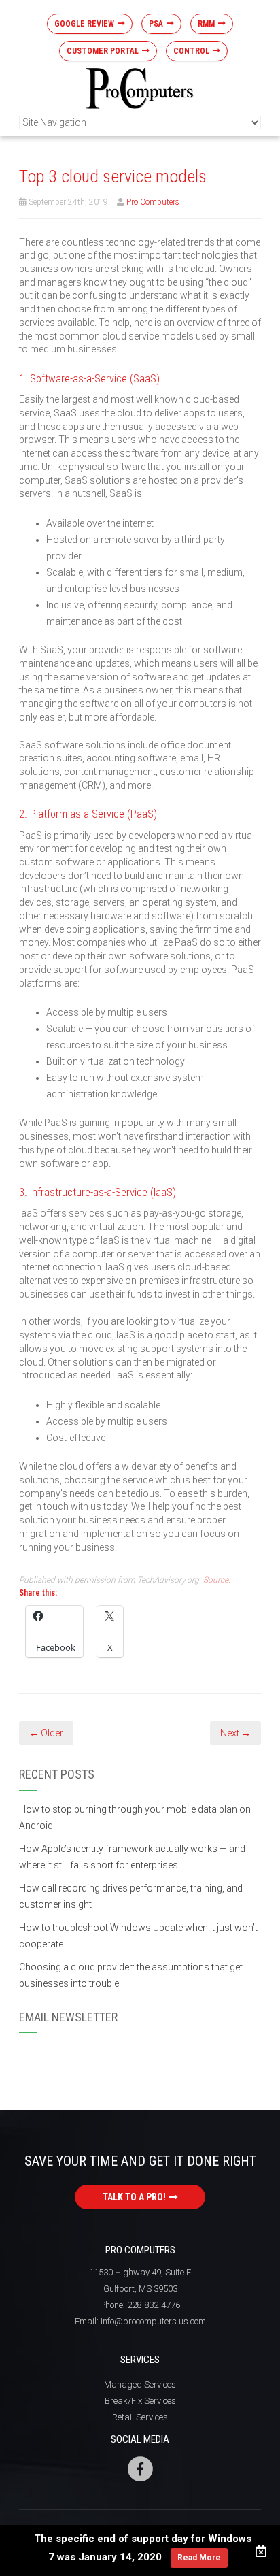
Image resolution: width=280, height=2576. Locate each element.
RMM (206, 24)
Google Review (84, 24)
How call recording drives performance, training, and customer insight (131, 1896)
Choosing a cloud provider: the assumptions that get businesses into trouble (131, 1975)
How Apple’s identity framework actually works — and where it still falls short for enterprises (132, 1857)
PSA (156, 24)
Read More (199, 2558)
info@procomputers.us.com (153, 2321)
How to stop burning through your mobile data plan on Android (135, 1817)
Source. (217, 1580)
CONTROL (191, 51)
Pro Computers (153, 202)
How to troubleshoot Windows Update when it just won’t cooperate (138, 1936)
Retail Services (140, 2417)
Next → (235, 1733)
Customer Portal (103, 51)
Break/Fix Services (140, 2401)
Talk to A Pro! (134, 2197)
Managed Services (140, 2384)
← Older (46, 1733)
